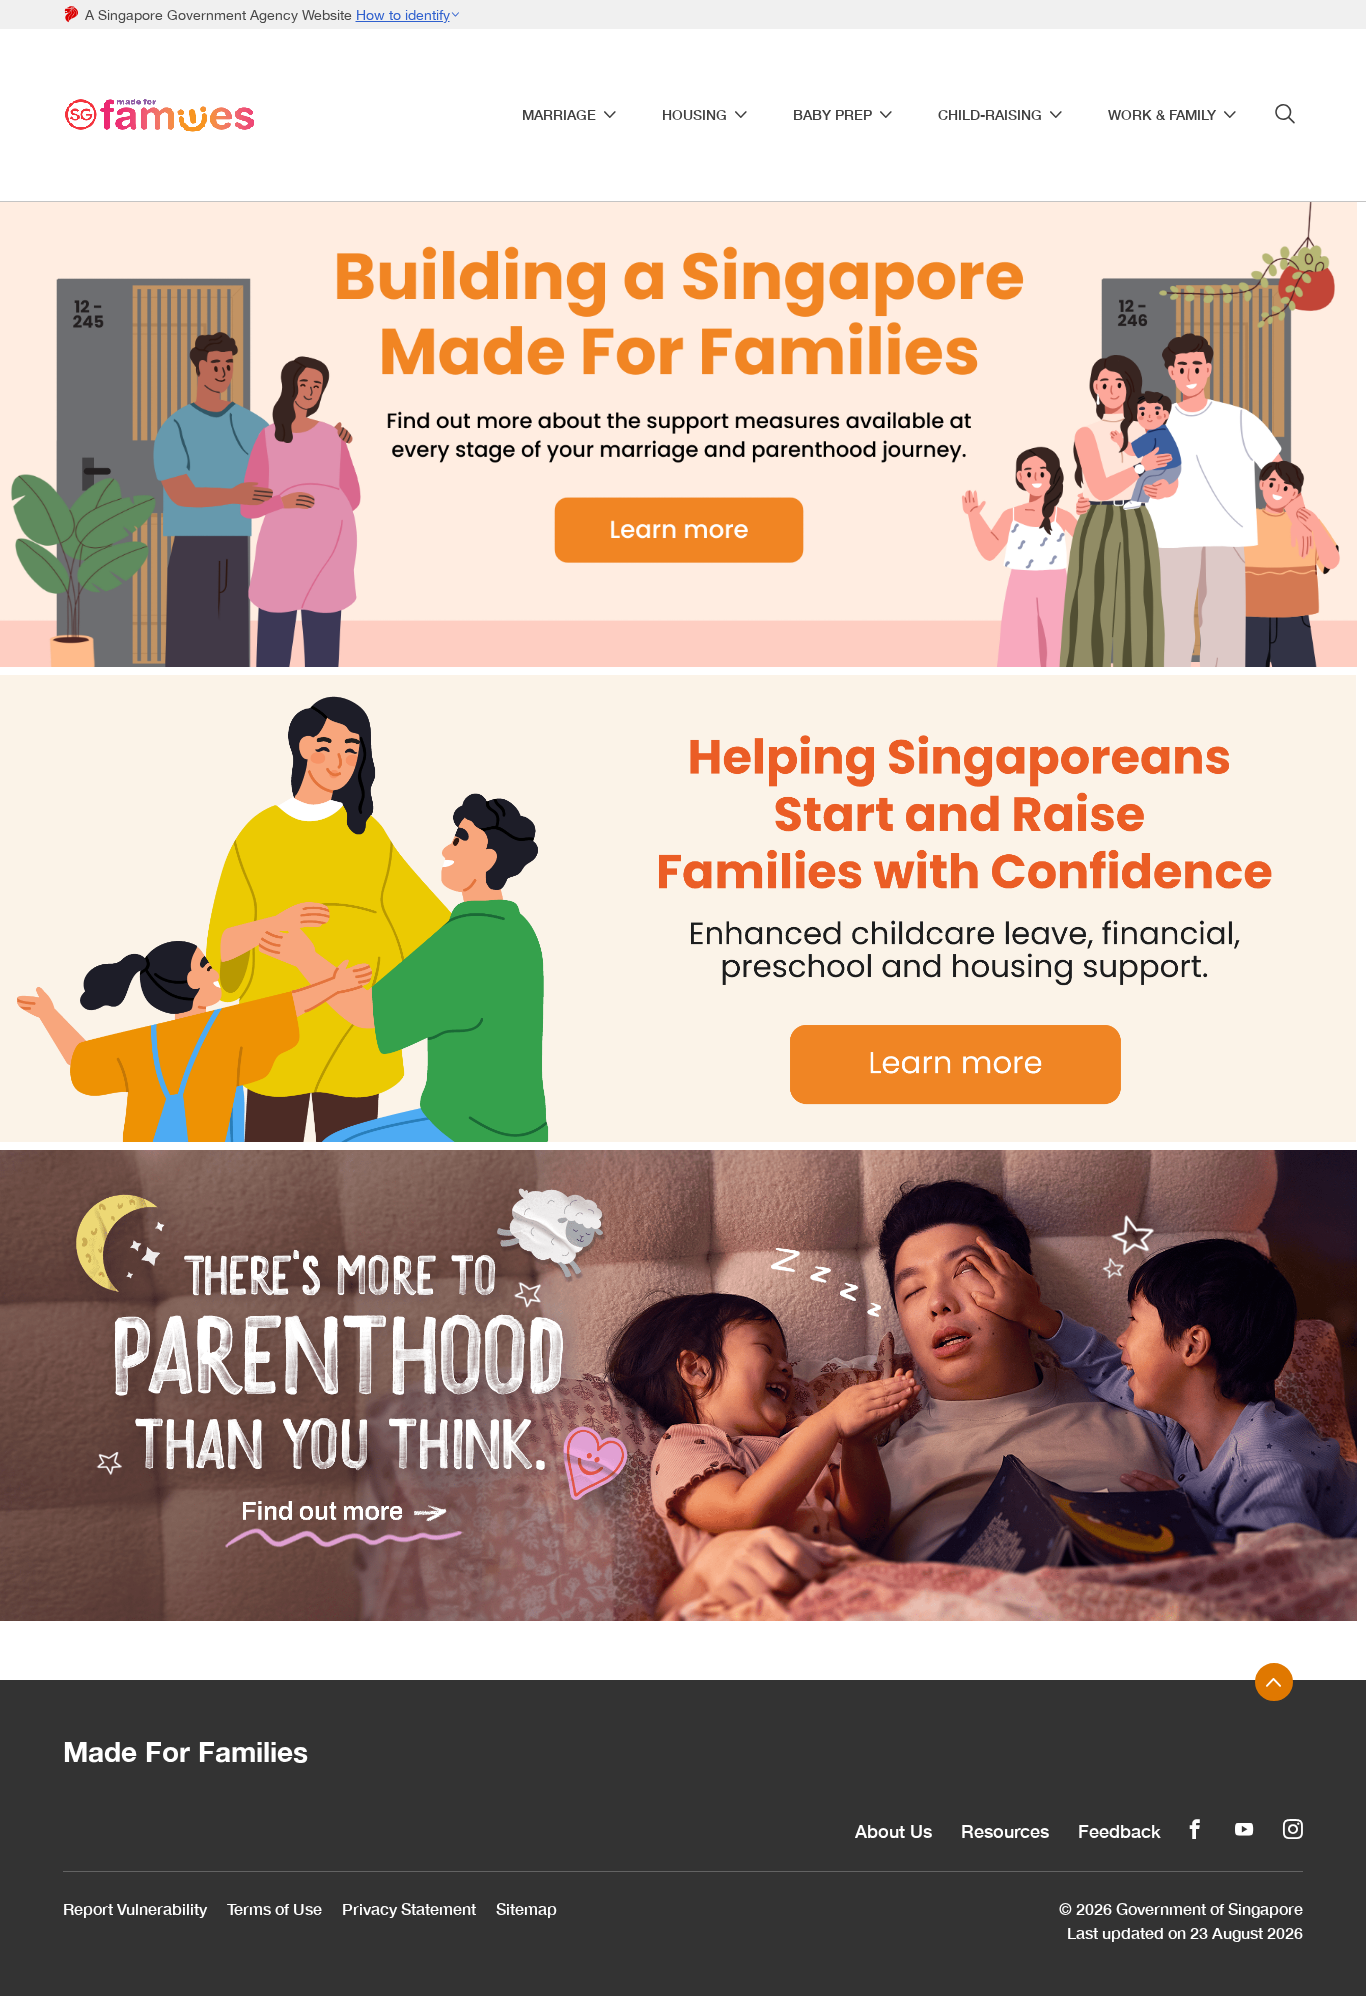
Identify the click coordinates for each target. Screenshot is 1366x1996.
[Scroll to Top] (1274, 1682)
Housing (694, 115)
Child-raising (990, 115)
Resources (1005, 1831)
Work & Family (1162, 115)
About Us (893, 1831)
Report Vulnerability (135, 1908)
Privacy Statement (409, 1908)
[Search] (1285, 114)
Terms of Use (274, 1908)
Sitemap (526, 1908)
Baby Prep (832, 115)
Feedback (1119, 1831)
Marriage (559, 115)
